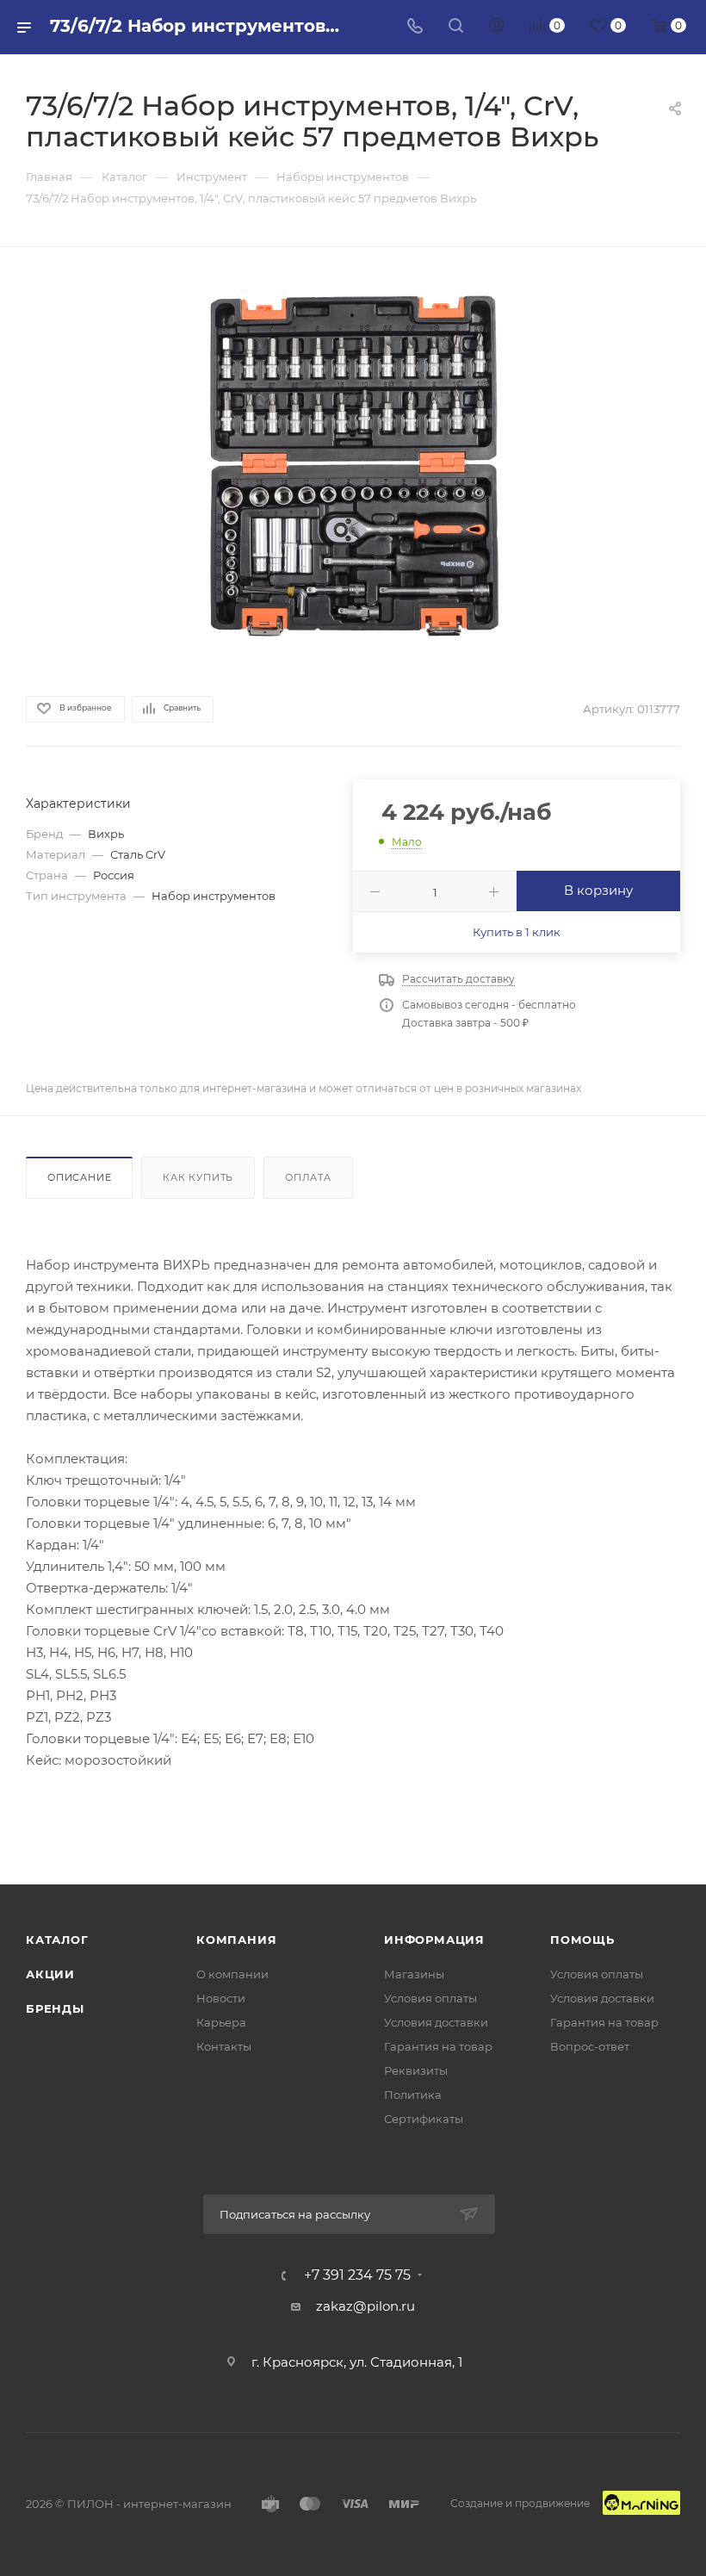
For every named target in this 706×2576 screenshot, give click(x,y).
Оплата (308, 1177)
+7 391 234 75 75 (357, 2275)
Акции (50, 1974)
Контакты (224, 2046)
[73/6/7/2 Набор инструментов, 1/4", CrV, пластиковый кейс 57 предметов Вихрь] (353, 469)
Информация (434, 1940)
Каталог (57, 1940)
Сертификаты (424, 2119)
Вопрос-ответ (590, 2046)
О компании (232, 1974)
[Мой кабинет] (497, 27)
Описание (79, 1177)
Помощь (582, 1940)
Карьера (221, 2022)
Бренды (55, 2008)
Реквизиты (416, 2070)
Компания (236, 1940)
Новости (221, 1998)
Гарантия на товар (438, 2046)
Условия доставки (436, 2022)
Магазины (414, 1974)
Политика (413, 2095)
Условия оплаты (430, 1998)
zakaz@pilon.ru (365, 2306)
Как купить (198, 1177)
